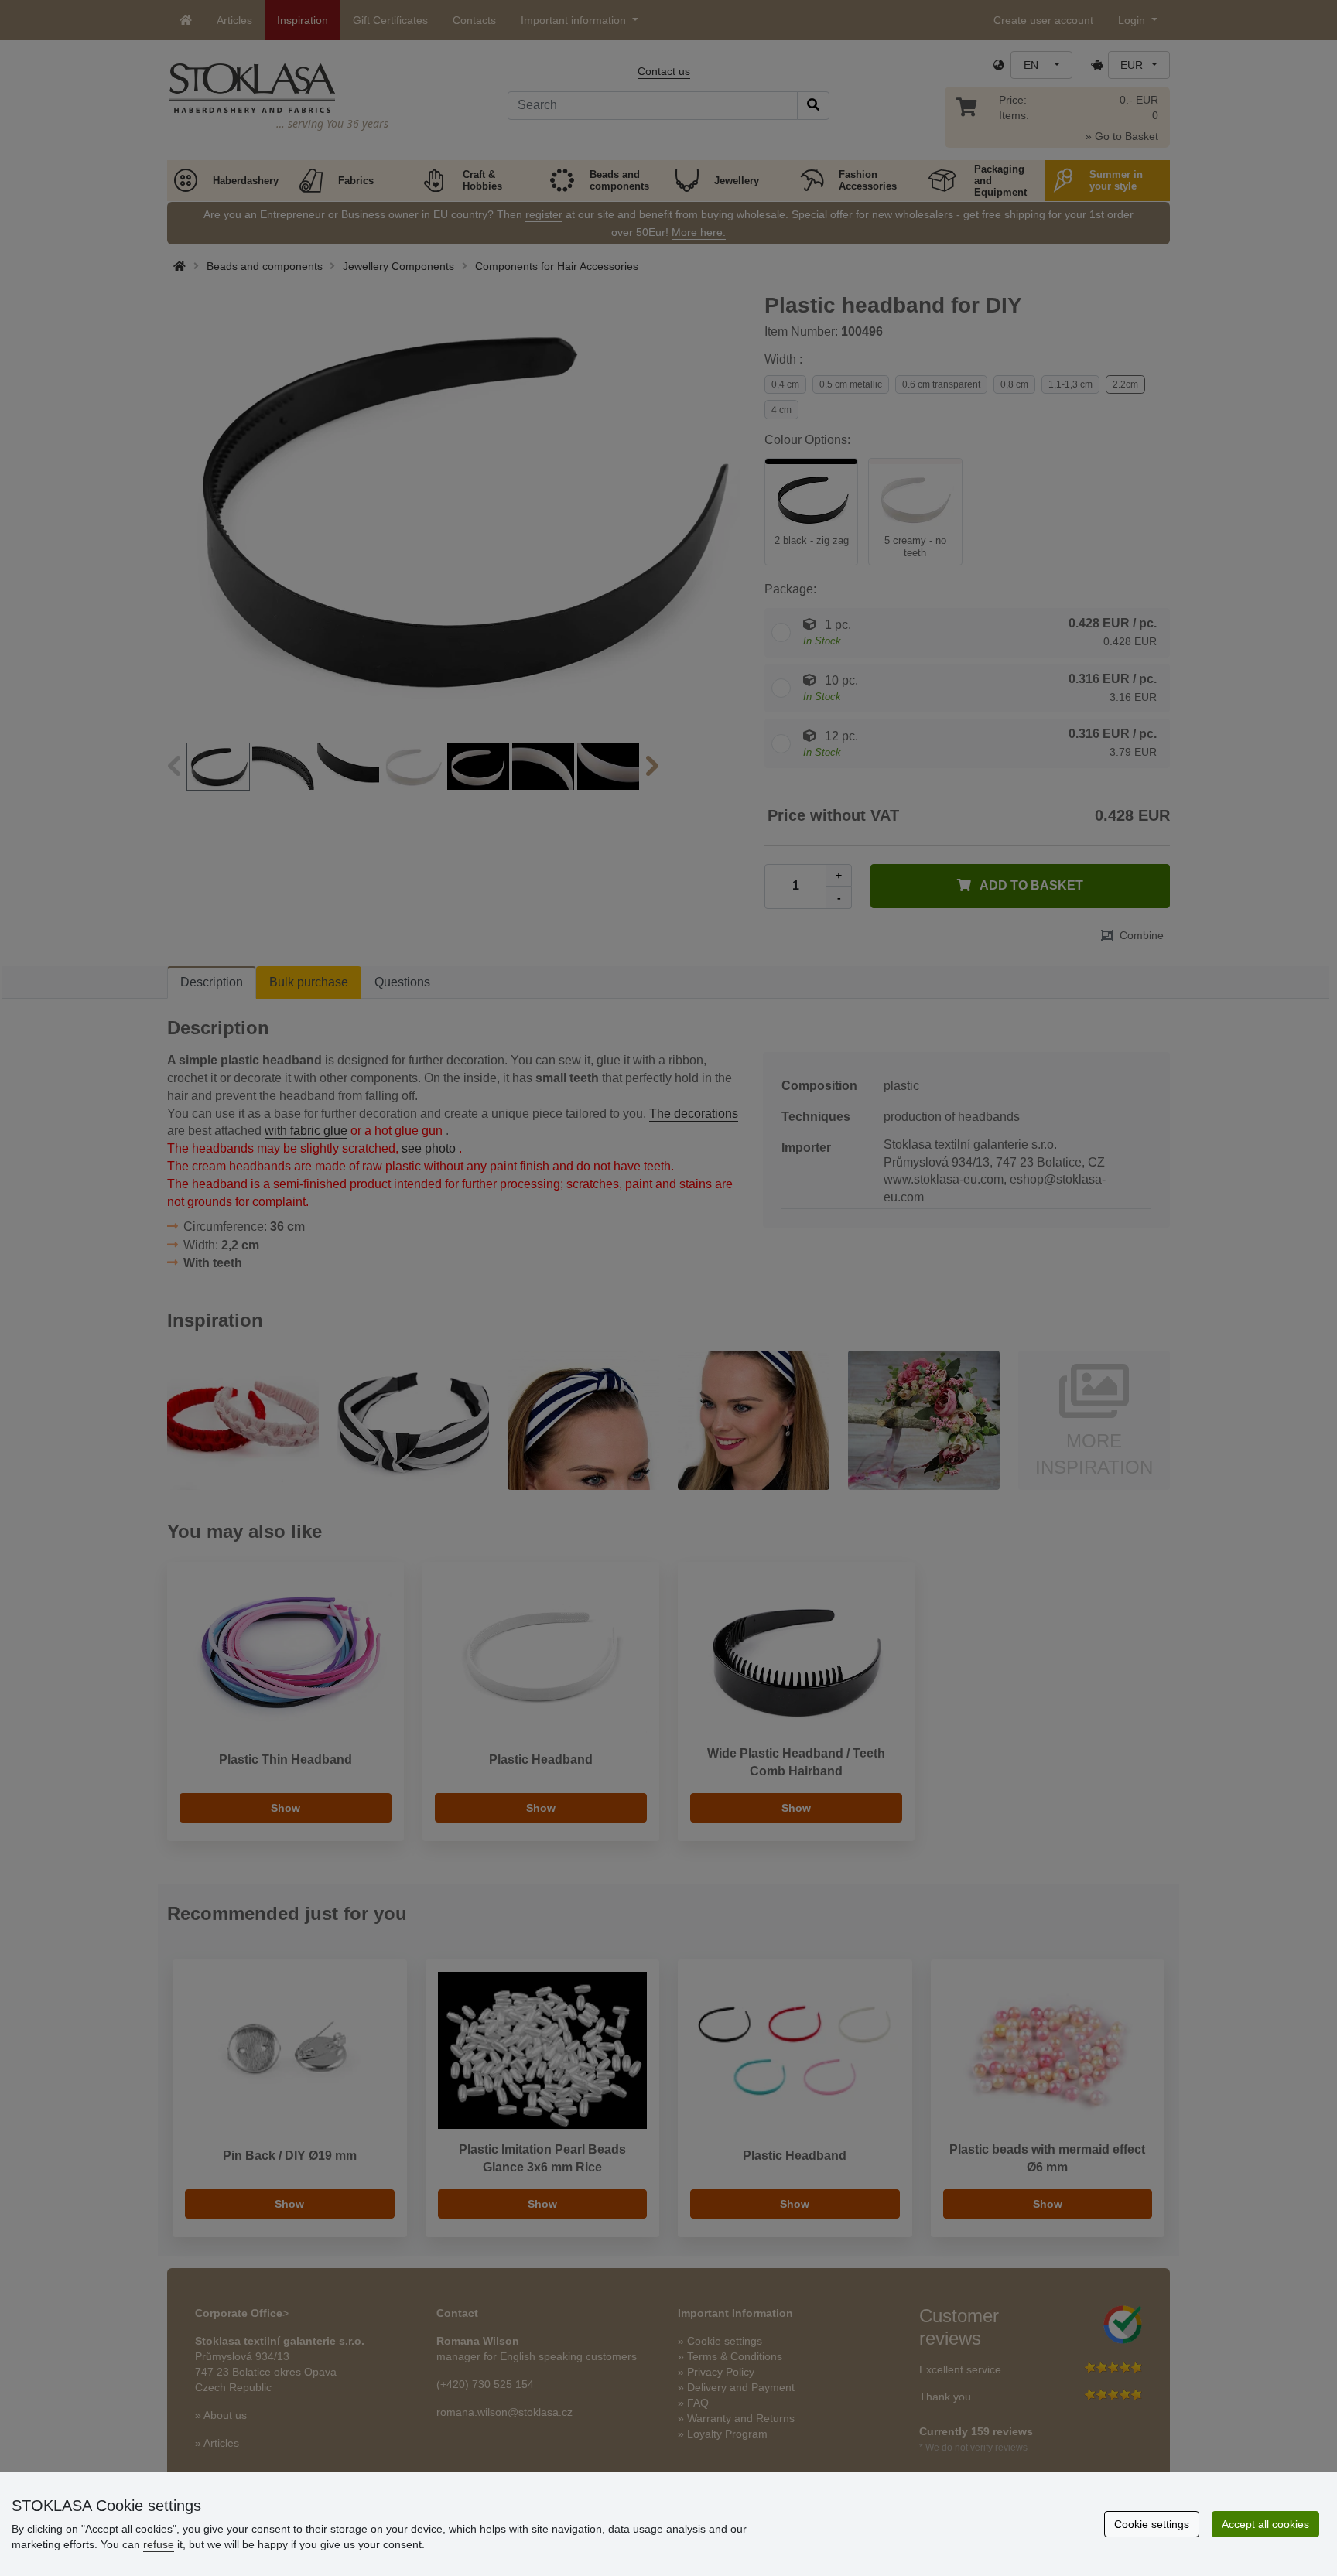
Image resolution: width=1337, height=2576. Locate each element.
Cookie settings (1152, 2524)
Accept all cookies (1265, 2524)
